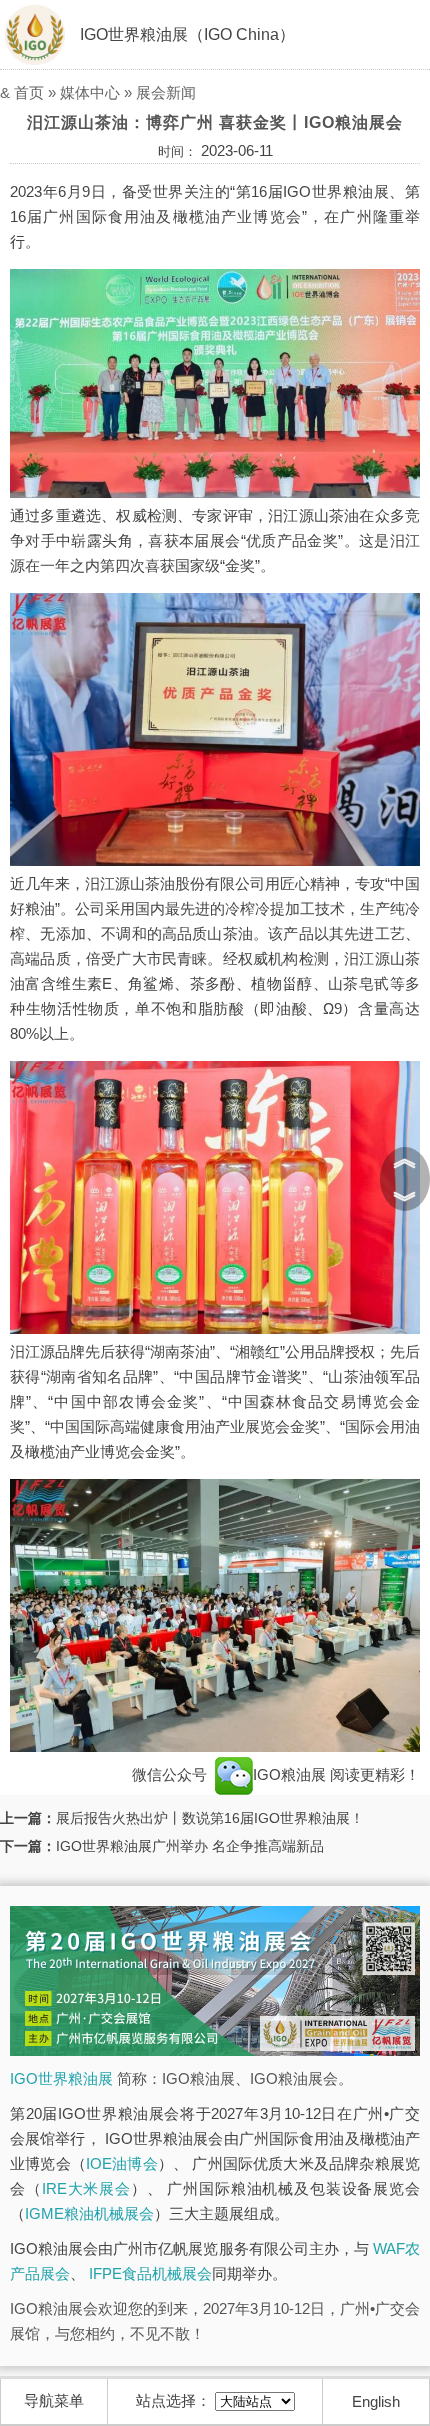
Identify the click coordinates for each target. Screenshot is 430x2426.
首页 (29, 92)
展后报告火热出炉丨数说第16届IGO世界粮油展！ (210, 1818)
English (376, 2401)
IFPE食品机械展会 (150, 2273)
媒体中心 (90, 92)
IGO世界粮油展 (61, 2078)
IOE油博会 (122, 2163)
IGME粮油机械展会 (89, 2213)
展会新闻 (166, 92)
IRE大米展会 (86, 2188)
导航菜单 (54, 2400)
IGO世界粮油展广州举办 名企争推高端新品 (190, 1846)
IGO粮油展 (291, 1774)
